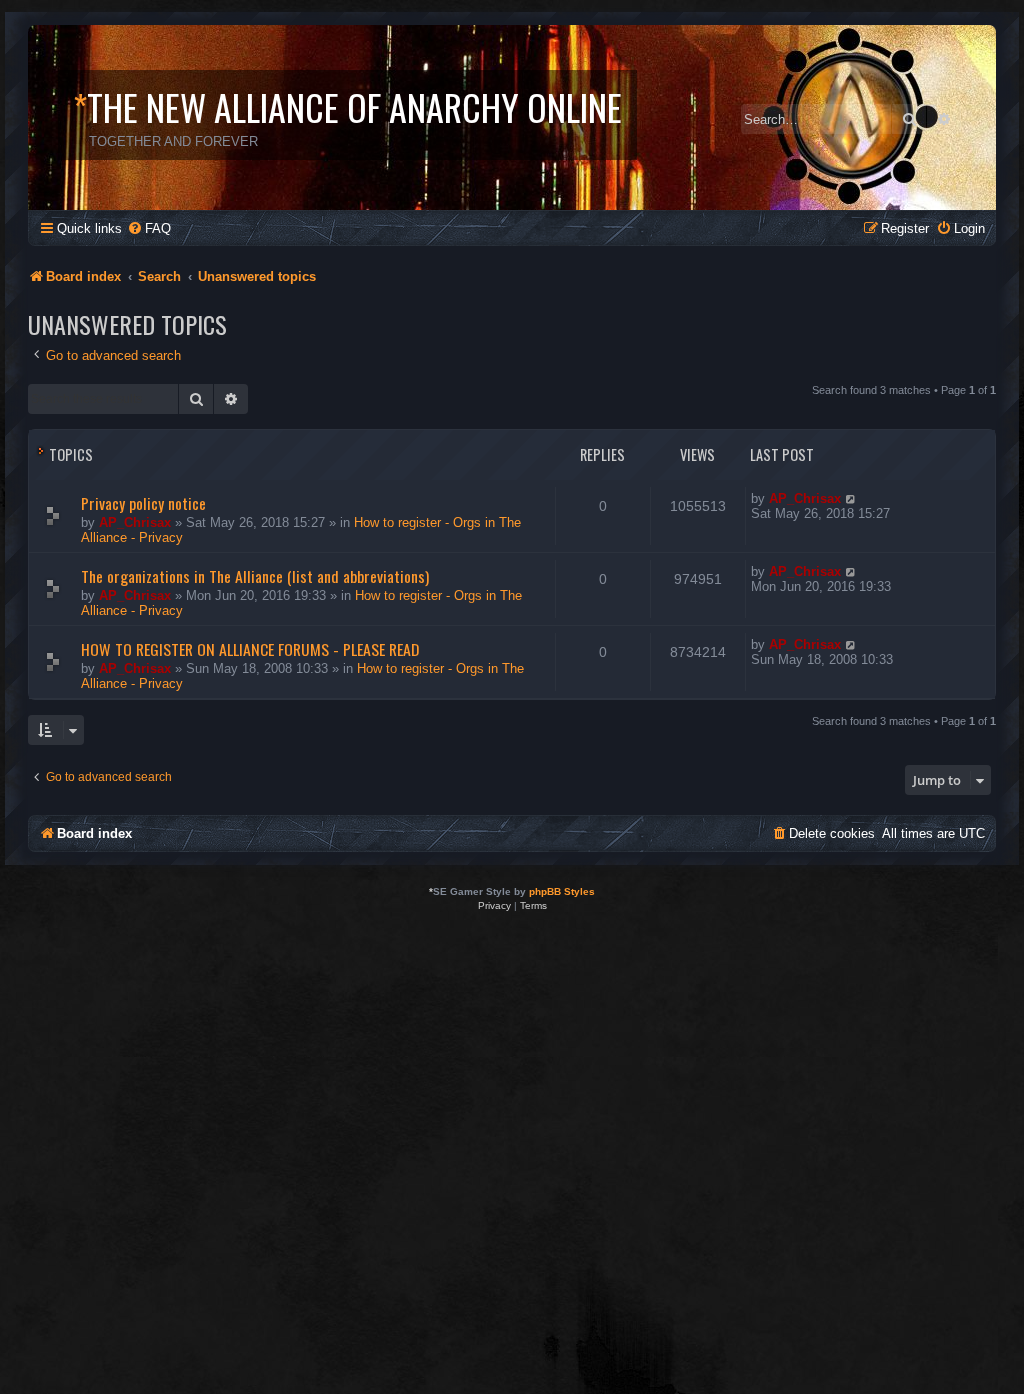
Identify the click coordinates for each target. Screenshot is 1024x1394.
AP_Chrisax (135, 522)
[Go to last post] (851, 498)
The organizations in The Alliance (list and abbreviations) (255, 576)
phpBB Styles (562, 891)
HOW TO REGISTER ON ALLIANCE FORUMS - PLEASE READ (250, 649)
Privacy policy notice (143, 503)
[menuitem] (149, 228)
